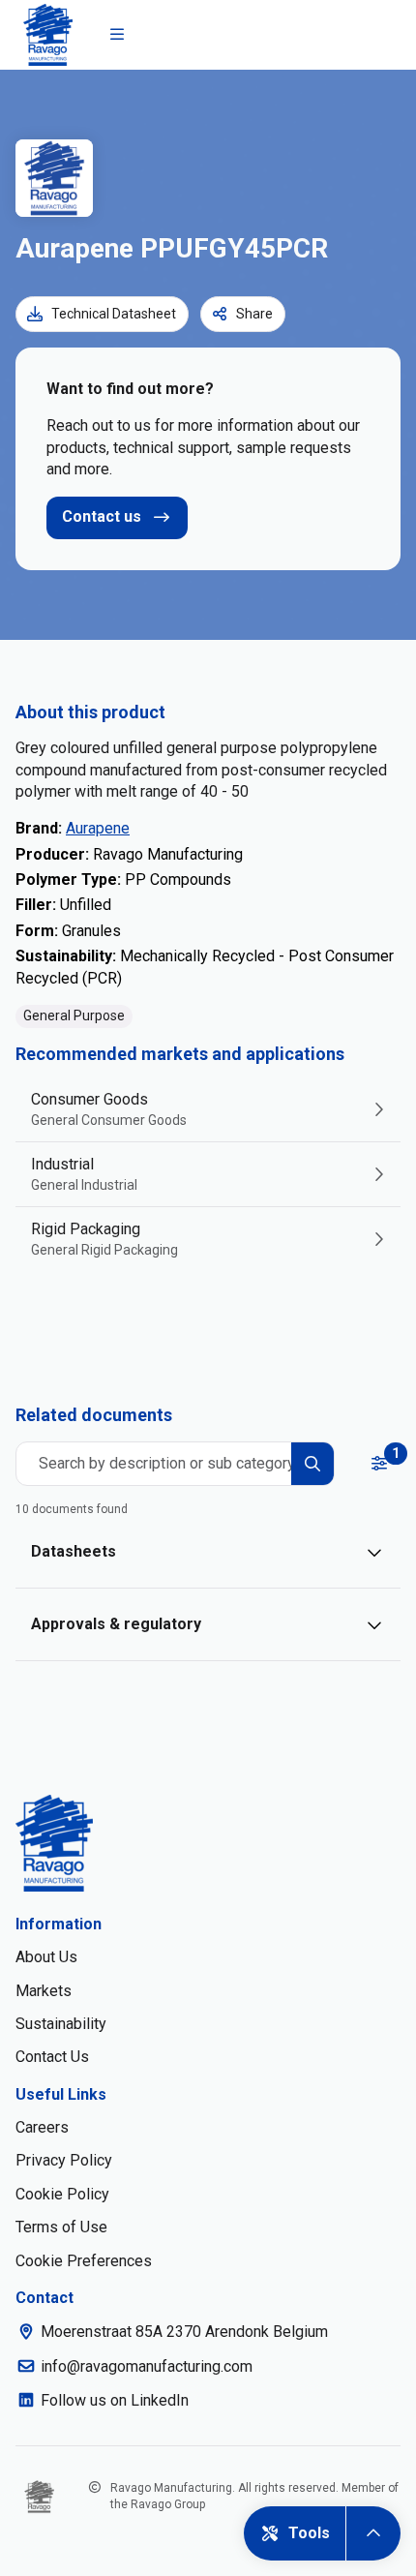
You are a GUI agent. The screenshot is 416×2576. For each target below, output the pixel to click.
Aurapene (98, 828)
